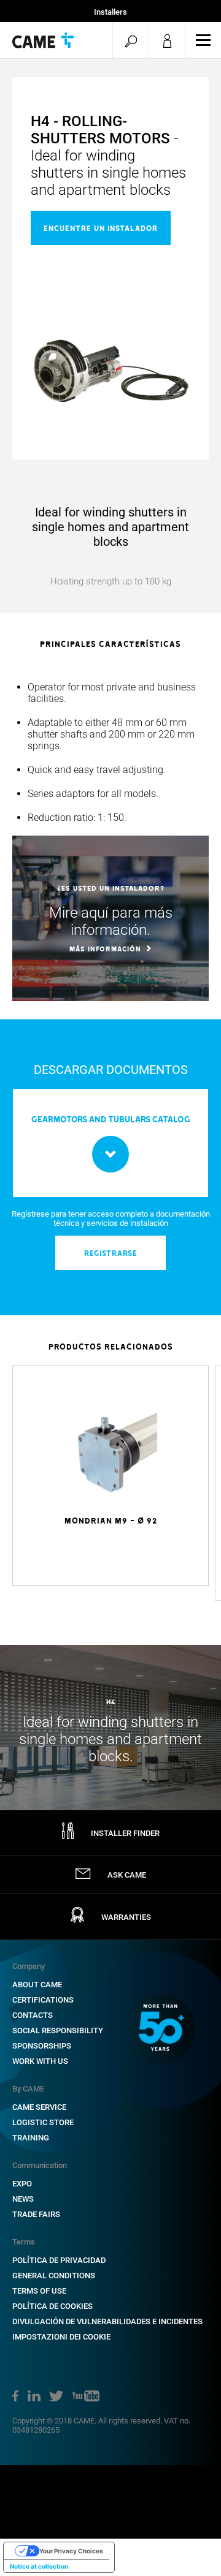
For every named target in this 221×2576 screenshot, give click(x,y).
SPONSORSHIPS (42, 2046)
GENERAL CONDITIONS (54, 2276)
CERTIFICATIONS (43, 2000)
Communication (40, 2165)
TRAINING (31, 2138)
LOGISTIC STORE (43, 2122)
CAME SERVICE (39, 2107)
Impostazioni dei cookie (61, 2337)
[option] (110, 752)
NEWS (23, 2199)
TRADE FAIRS (36, 2214)
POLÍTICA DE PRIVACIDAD (59, 2260)
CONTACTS (33, 2015)
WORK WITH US (40, 2061)
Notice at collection (39, 2566)
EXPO (22, 2184)
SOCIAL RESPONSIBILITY (58, 2030)
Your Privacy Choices (71, 2551)
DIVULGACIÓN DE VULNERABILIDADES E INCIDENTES (107, 2321)
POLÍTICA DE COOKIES (52, 2306)
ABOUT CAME (37, 1985)
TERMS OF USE (39, 2291)
